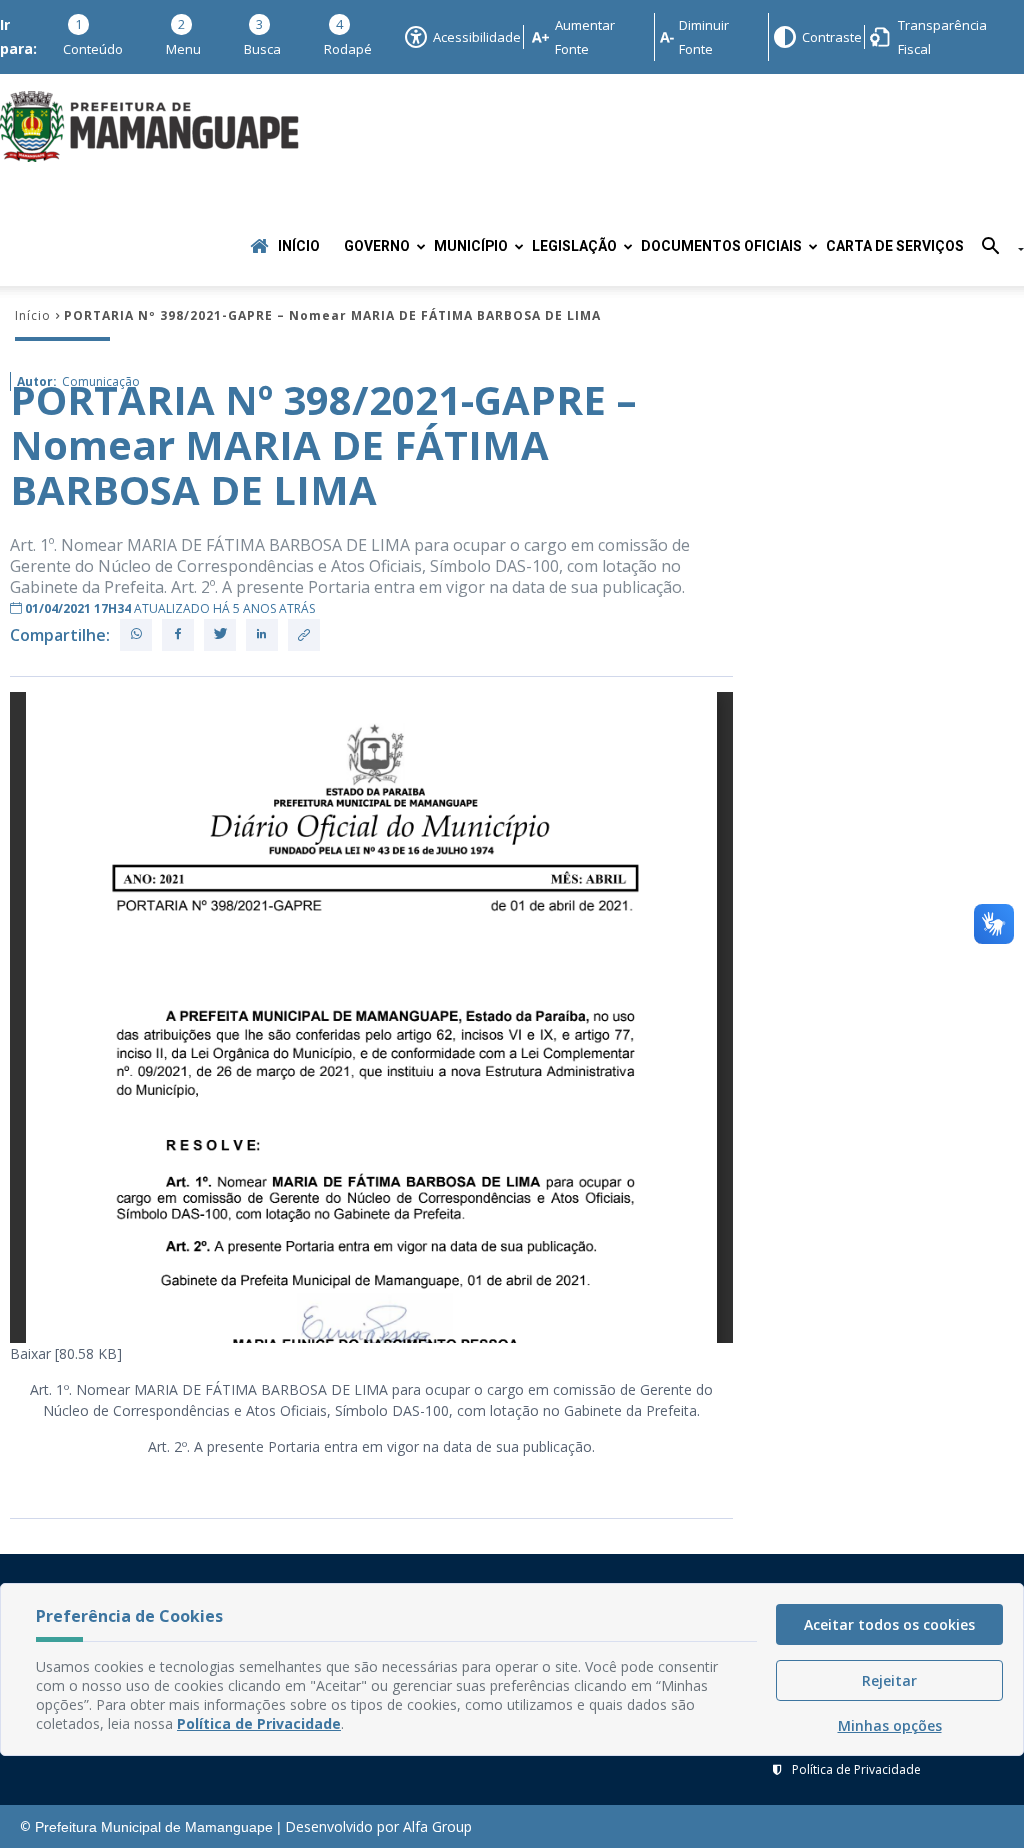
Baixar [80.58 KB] (66, 1353)
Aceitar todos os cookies (889, 1624)
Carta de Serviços (895, 246)
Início (299, 246)
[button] (995, 249)
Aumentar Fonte (585, 37)
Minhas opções (890, 1725)
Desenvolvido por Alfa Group (378, 1826)
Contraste (831, 37)
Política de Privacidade (856, 1769)
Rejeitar (889, 1680)
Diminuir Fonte (704, 37)
